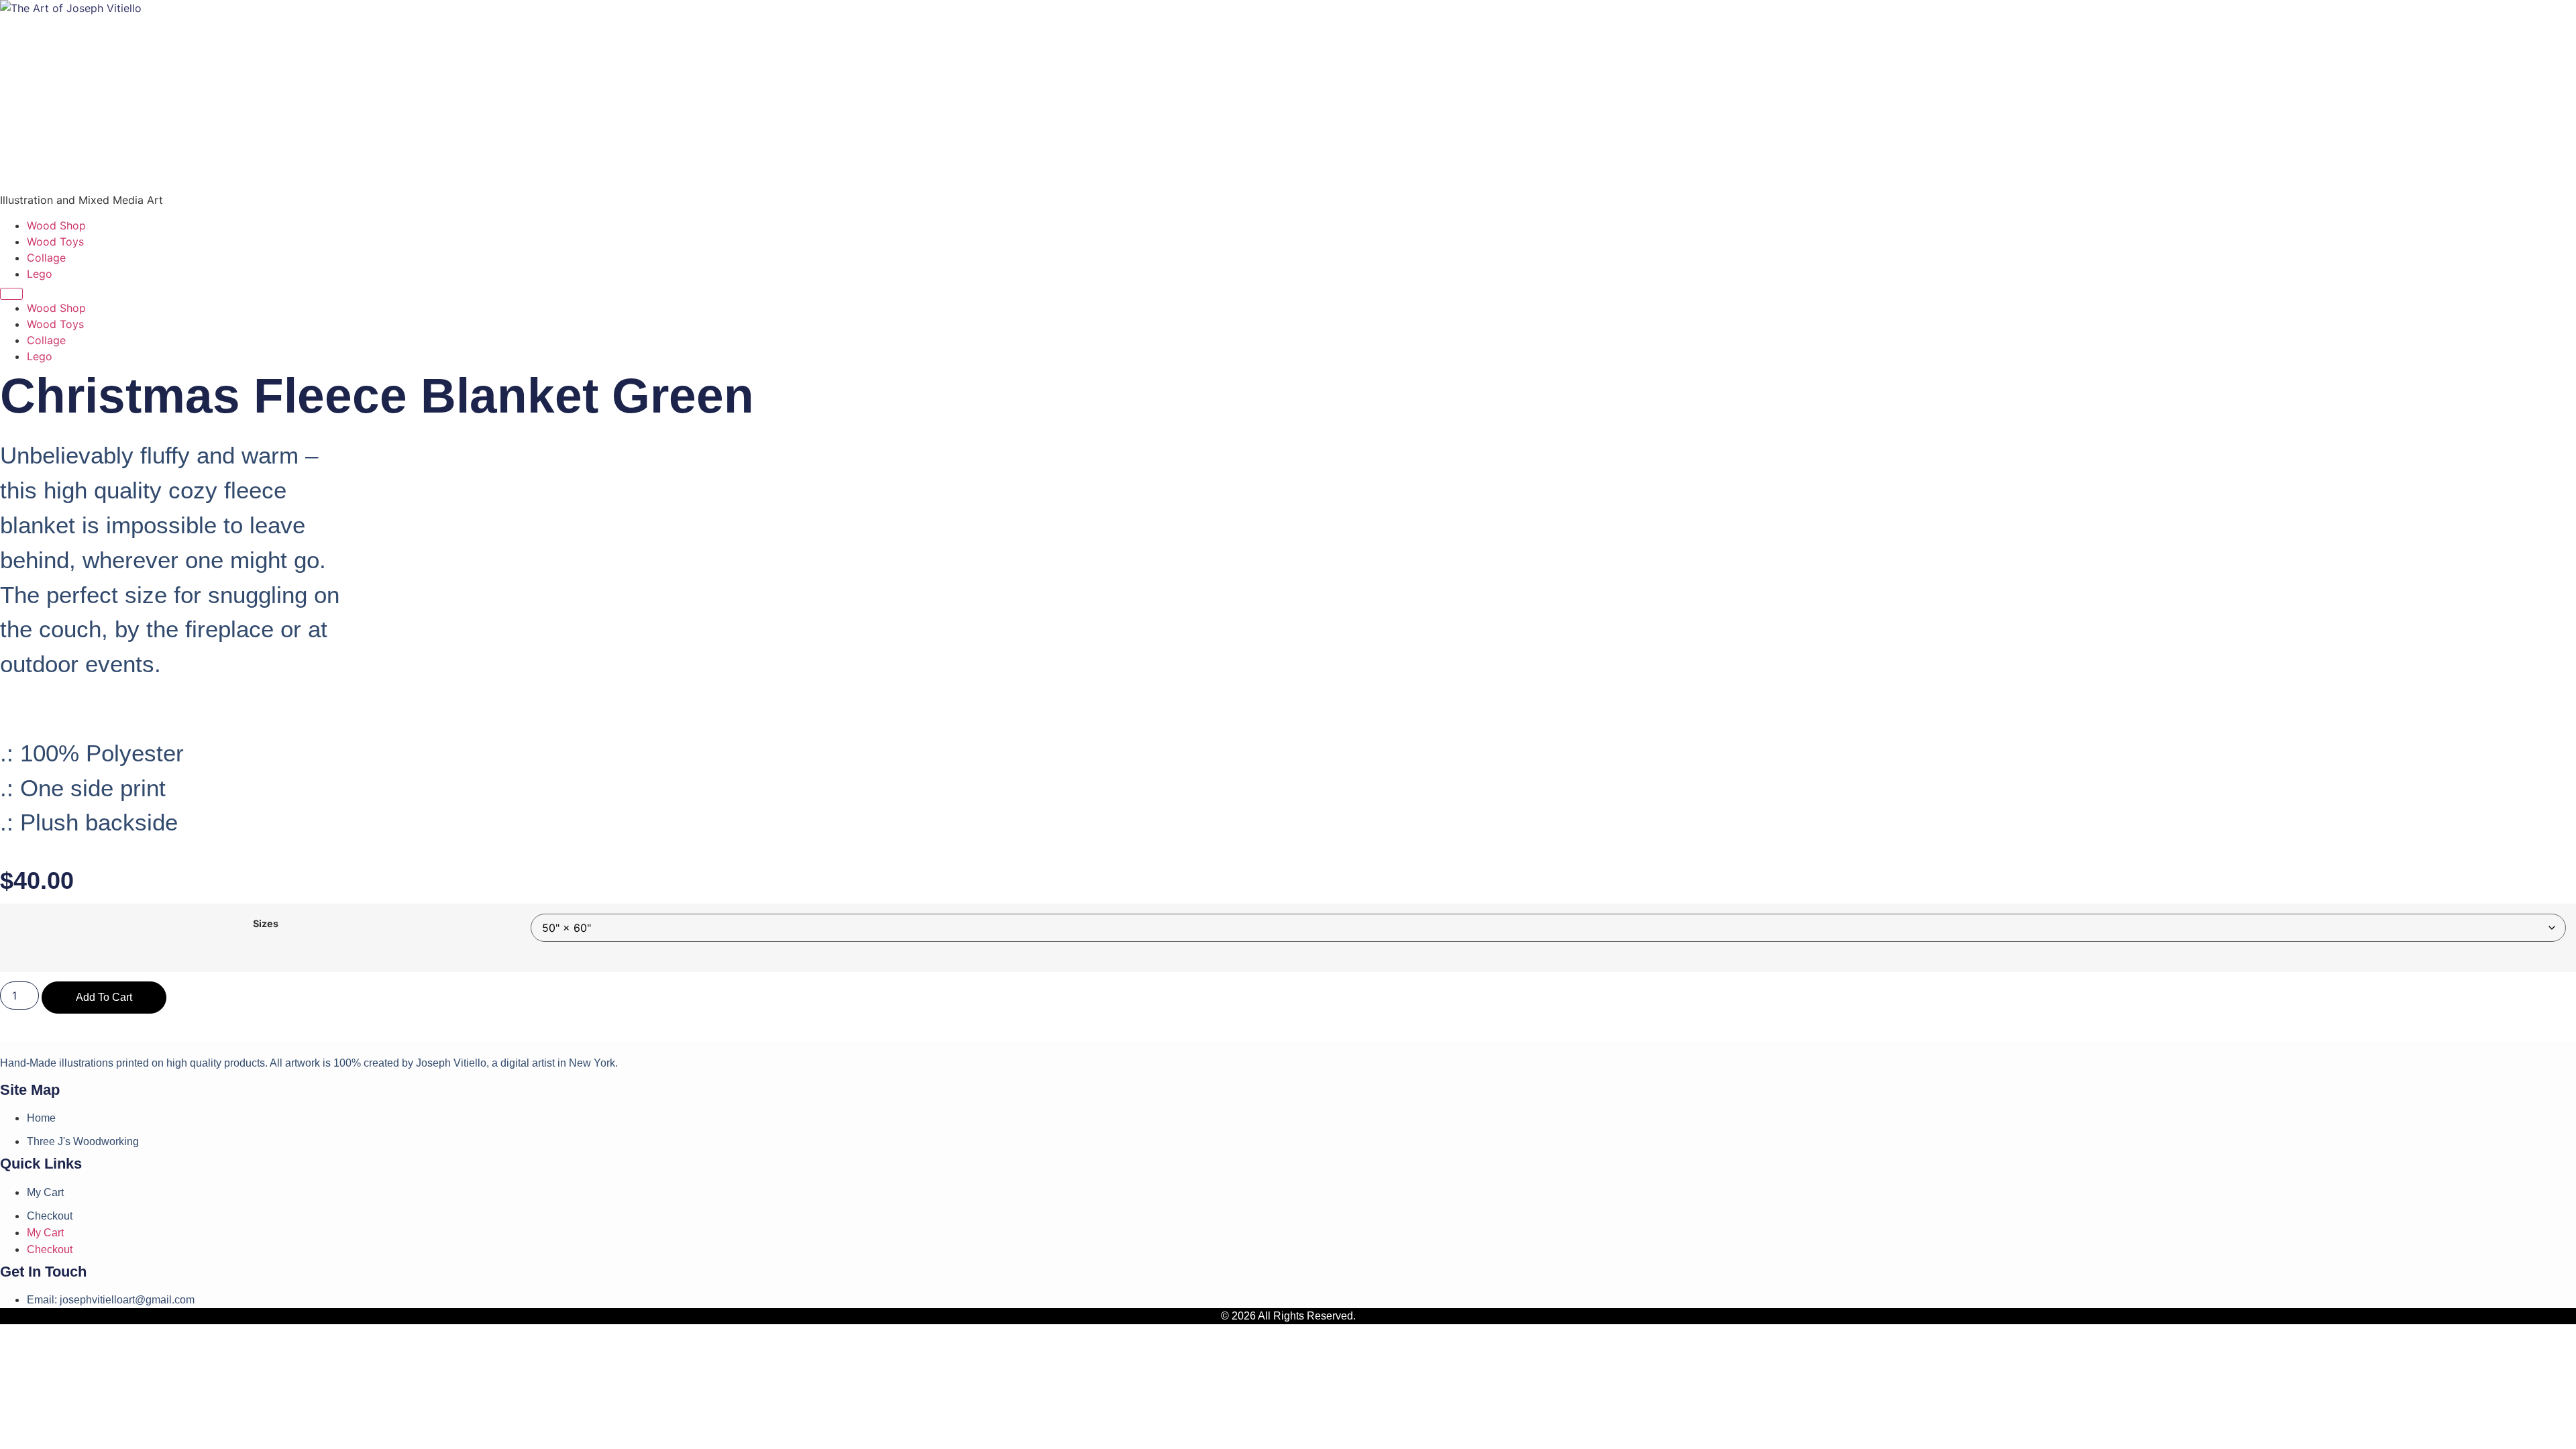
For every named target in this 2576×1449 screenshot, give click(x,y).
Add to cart (104, 997)
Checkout (50, 1216)
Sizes (266, 924)
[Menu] (11, 294)
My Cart (45, 1192)
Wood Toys (55, 241)
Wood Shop (56, 225)
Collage (46, 258)
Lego (40, 274)
